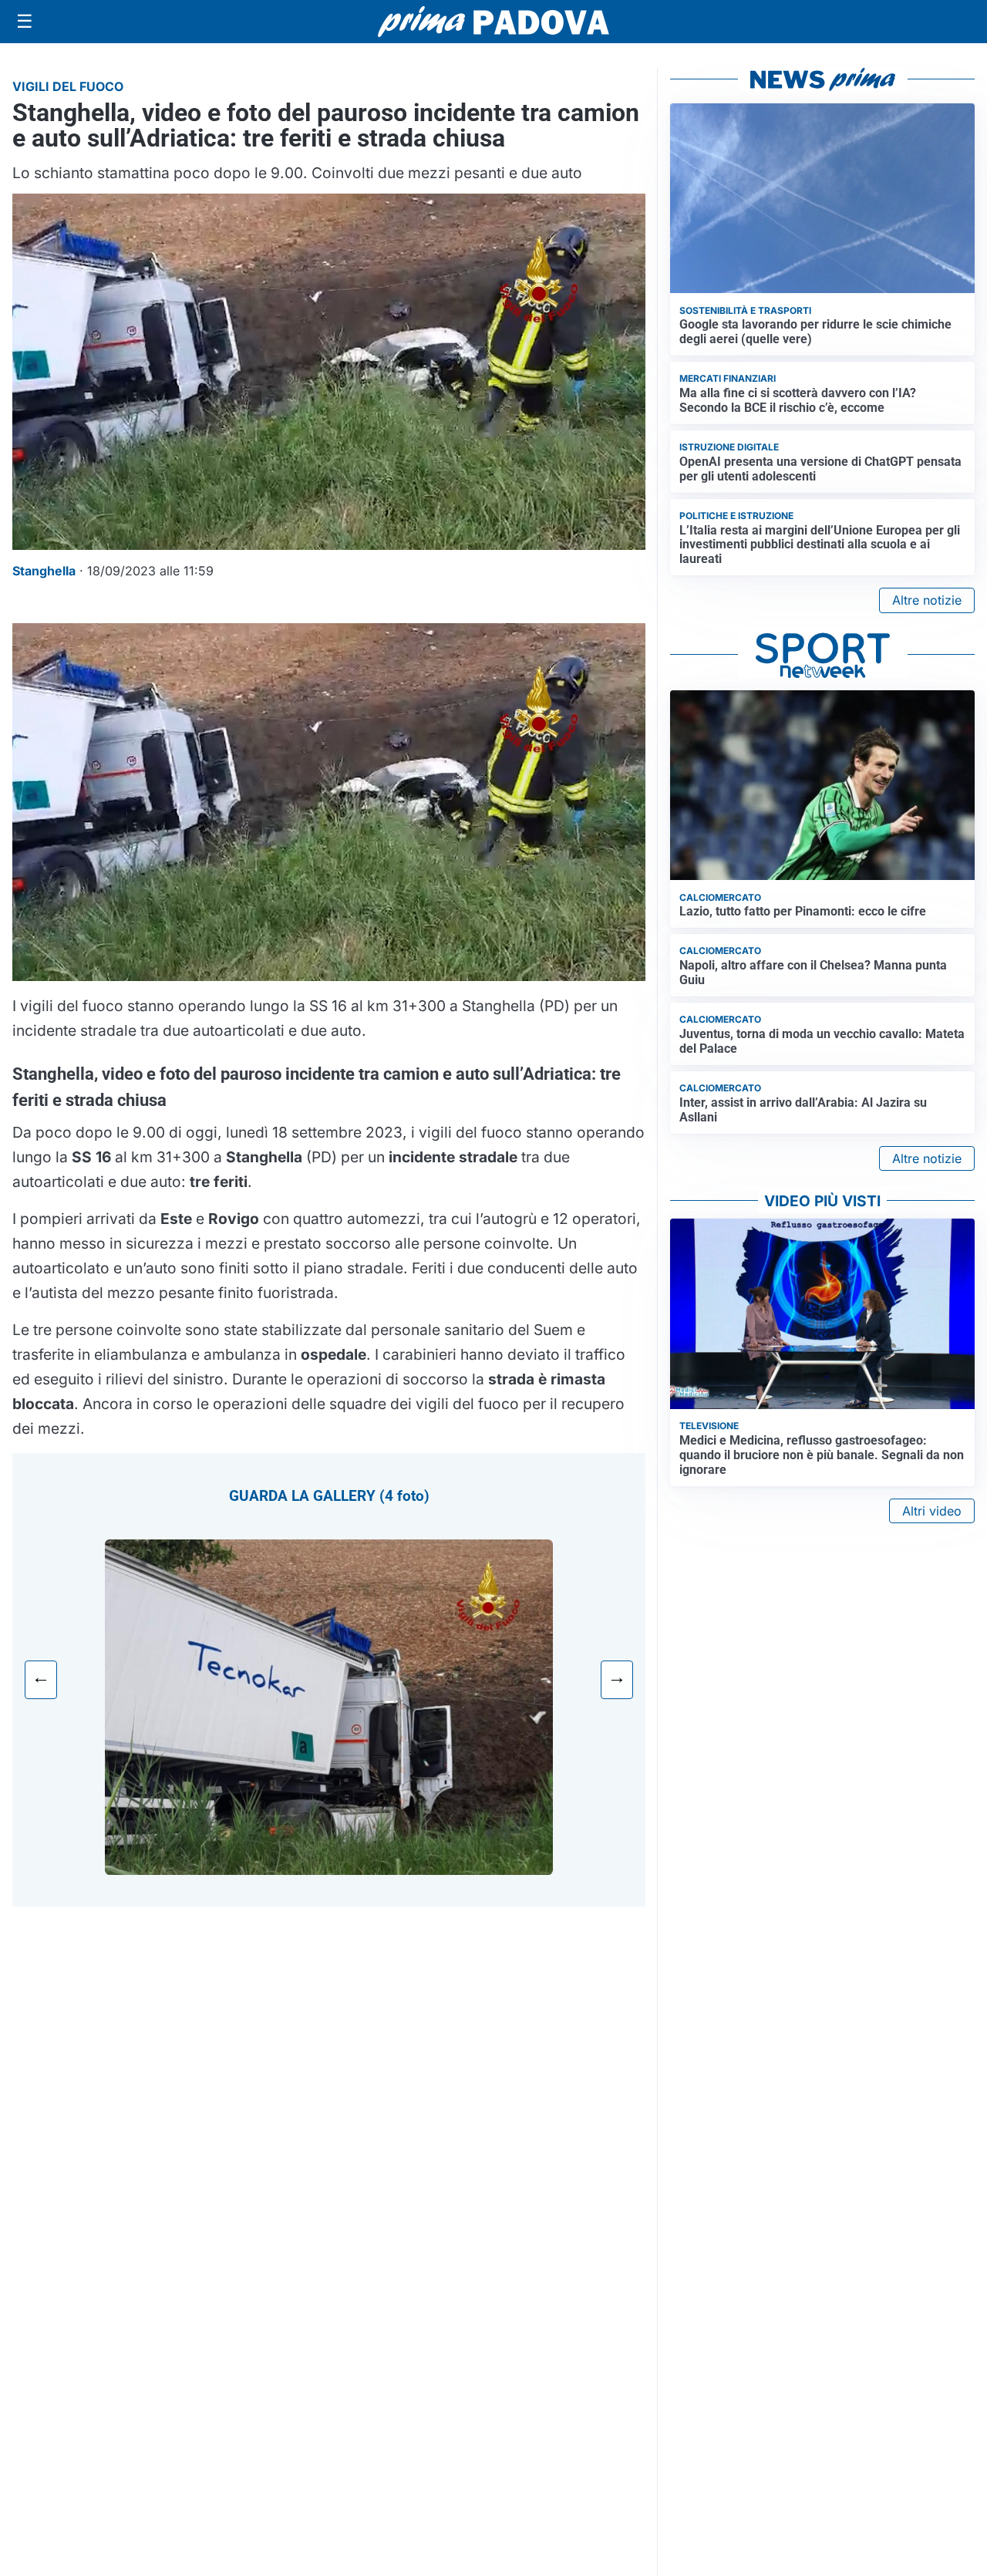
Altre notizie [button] (927, 600)
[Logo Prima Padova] (493, 21)
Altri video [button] (932, 1511)
